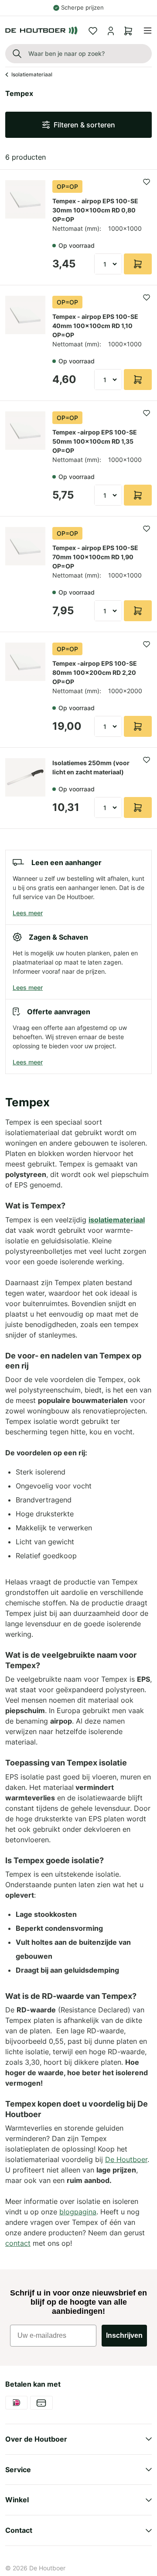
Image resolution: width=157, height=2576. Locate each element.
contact (18, 2243)
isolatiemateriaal (117, 1220)
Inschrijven (124, 2335)
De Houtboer (47, 2568)
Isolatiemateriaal (32, 74)
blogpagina (78, 2212)
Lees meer (28, 913)
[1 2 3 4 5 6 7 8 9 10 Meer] (108, 264)
